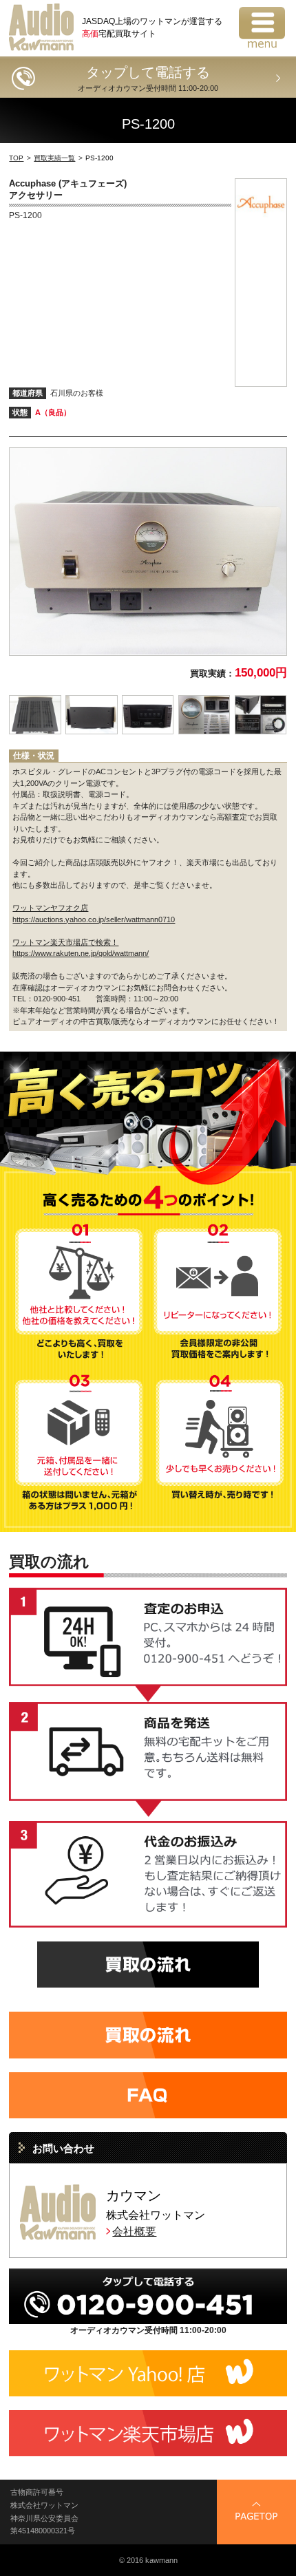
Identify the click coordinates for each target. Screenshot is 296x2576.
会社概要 (134, 2232)
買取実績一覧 (54, 158)
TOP (16, 158)
